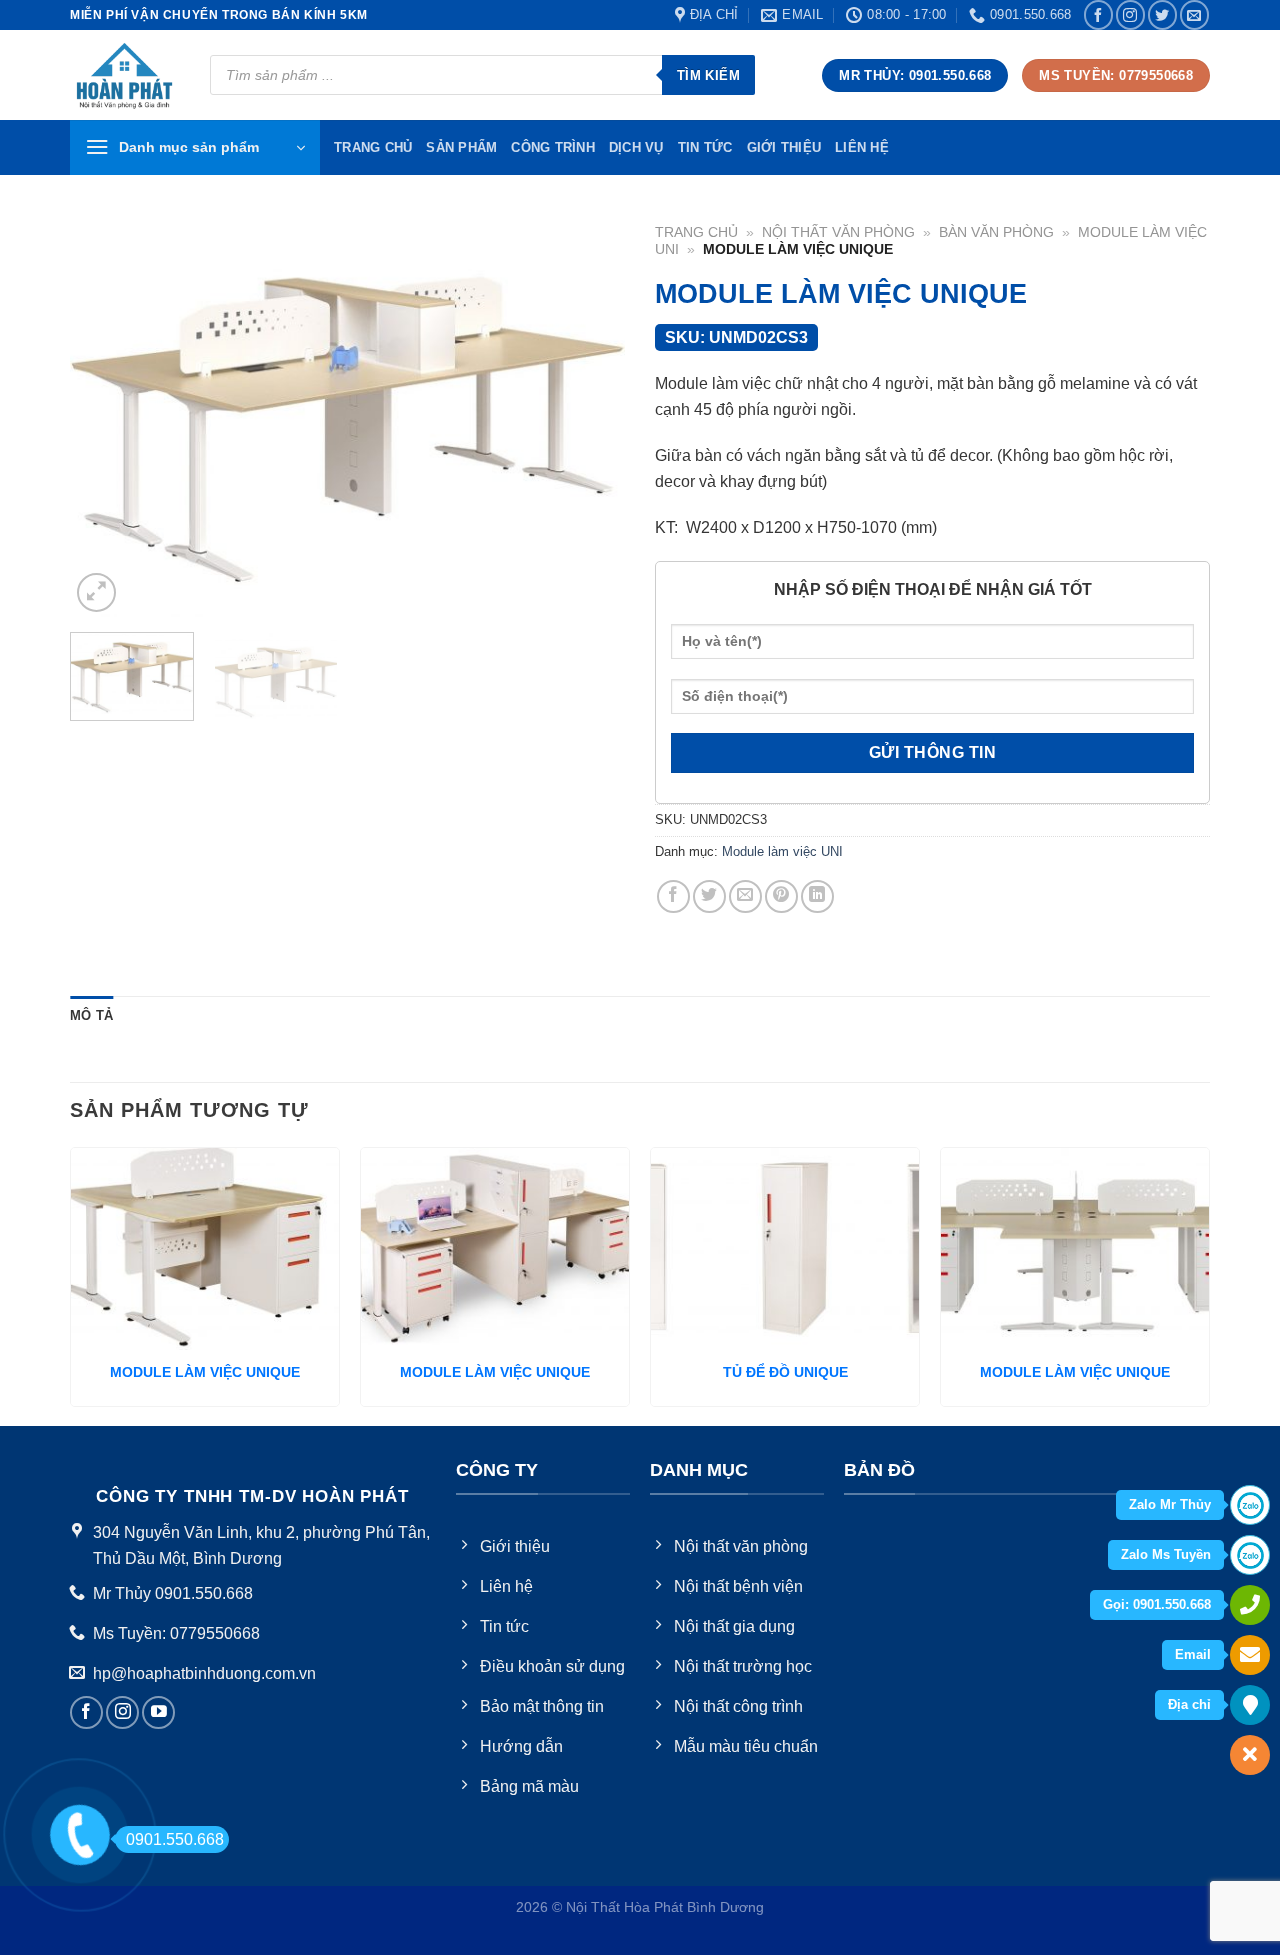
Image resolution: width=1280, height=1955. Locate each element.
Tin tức (705, 147)
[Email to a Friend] (745, 896)
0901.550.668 (175, 1839)
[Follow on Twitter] (1162, 14)
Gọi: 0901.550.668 (1157, 1604)
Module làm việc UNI (782, 851)
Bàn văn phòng (996, 232)
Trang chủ (696, 232)
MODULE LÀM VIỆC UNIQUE (205, 1372)
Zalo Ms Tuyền (1166, 1554)
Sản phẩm (461, 147)
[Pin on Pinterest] (781, 896)
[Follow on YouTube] (158, 1712)
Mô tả (91, 1015)
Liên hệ (862, 147)
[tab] (91, 1016)
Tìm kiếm (708, 75)
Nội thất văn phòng (838, 232)
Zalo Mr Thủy (1170, 1504)
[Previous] (106, 416)
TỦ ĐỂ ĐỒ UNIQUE (785, 1372)
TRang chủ (373, 147)
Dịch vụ (636, 147)
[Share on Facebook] (673, 896)
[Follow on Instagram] (1130, 14)
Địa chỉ (1189, 1704)
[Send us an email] (1194, 14)
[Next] (589, 416)
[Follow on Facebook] (1098, 14)
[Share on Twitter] (709, 896)
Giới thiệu (784, 147)
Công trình (553, 147)
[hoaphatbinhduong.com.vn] (125, 75)
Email (1193, 1654)
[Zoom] (96, 592)
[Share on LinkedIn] (817, 896)
